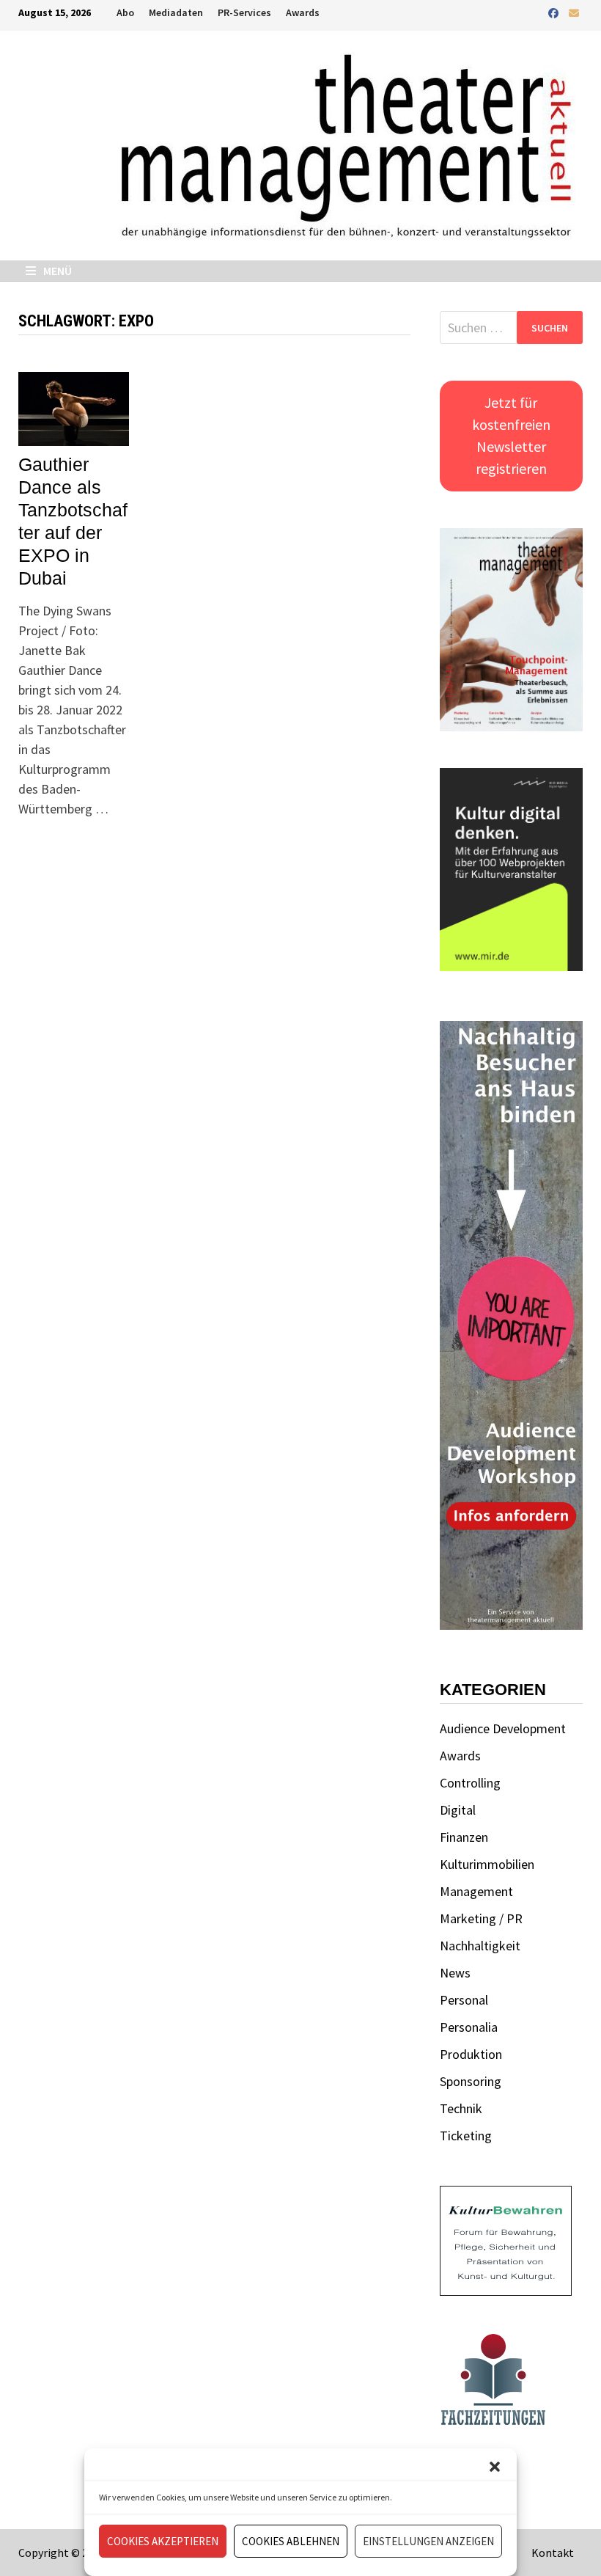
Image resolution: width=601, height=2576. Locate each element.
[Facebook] (555, 12)
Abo (125, 12)
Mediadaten (176, 12)
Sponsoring (471, 2081)
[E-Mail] (574, 12)
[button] (495, 2467)
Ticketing (466, 2136)
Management (476, 1891)
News (455, 1973)
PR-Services (244, 12)
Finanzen (464, 1837)
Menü (56, 271)
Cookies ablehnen (291, 2541)
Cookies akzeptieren (163, 2541)
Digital (458, 1810)
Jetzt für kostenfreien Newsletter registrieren (511, 435)
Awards (303, 12)
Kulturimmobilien (487, 1864)
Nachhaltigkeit (480, 1946)
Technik (461, 2108)
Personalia (469, 2027)
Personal (464, 2000)
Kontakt (553, 2553)
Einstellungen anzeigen (428, 2541)
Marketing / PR (481, 1918)
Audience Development (503, 1728)
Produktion (471, 2054)
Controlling (470, 1783)
